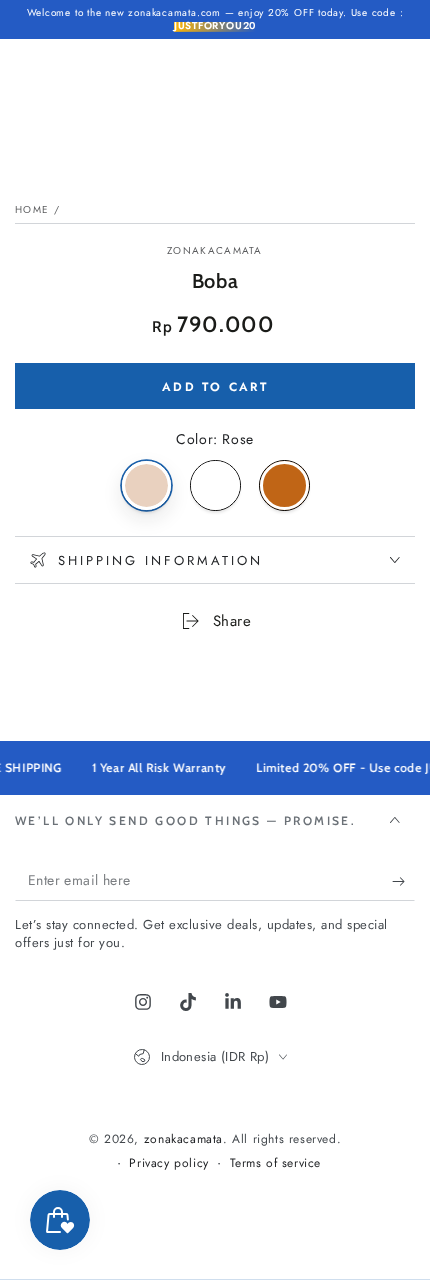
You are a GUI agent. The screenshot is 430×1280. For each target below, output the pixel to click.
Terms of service (276, 1163)
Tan (284, 485)
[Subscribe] (403, 881)
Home (32, 209)
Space (215, 485)
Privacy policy (168, 1163)
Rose (146, 485)
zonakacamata (215, 251)
